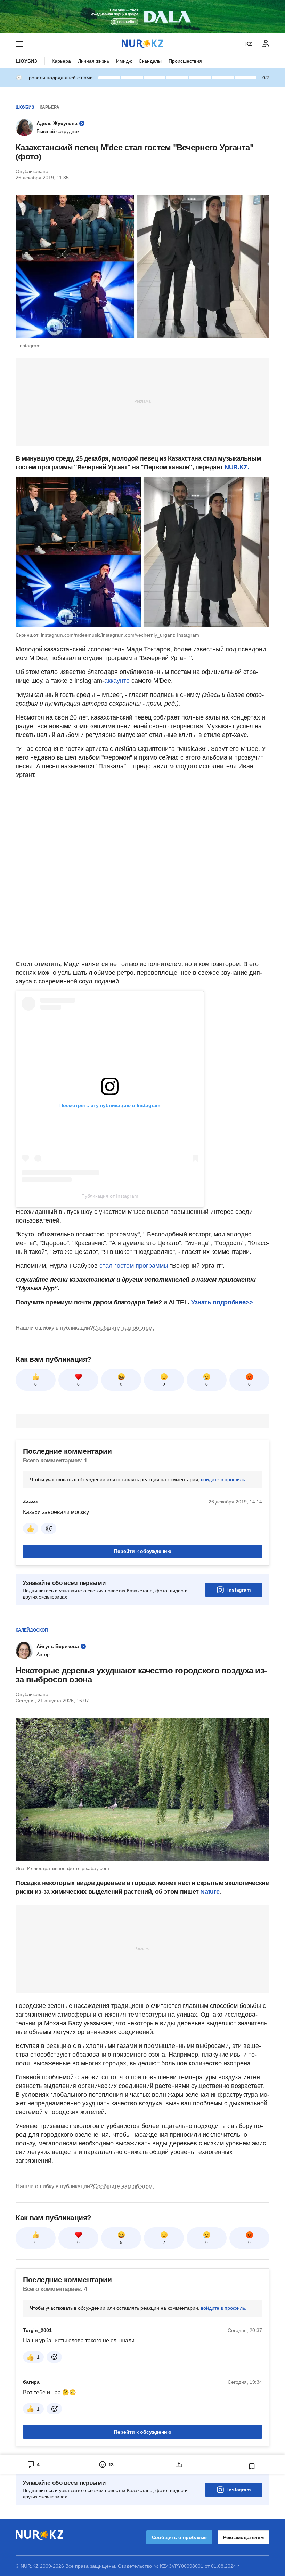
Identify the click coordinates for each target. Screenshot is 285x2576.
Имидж (124, 61)
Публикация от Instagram (110, 1196)
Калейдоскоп (32, 1630)
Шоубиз (26, 61)
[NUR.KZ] (142, 44)
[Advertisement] (142, 401)
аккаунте (118, 681)
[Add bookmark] (252, 2466)
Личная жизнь (93, 61)
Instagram (239, 1590)
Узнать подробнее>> (222, 1302)
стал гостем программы (135, 1266)
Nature (210, 1892)
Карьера (61, 61)
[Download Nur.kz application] (142, 17)
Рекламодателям (243, 2537)
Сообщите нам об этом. (124, 1328)
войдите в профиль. (224, 1479)
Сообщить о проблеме (179, 2537)
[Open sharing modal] (179, 2465)
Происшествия (185, 61)
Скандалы (150, 61)
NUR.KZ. (237, 467)
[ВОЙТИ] (266, 44)
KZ (249, 44)
